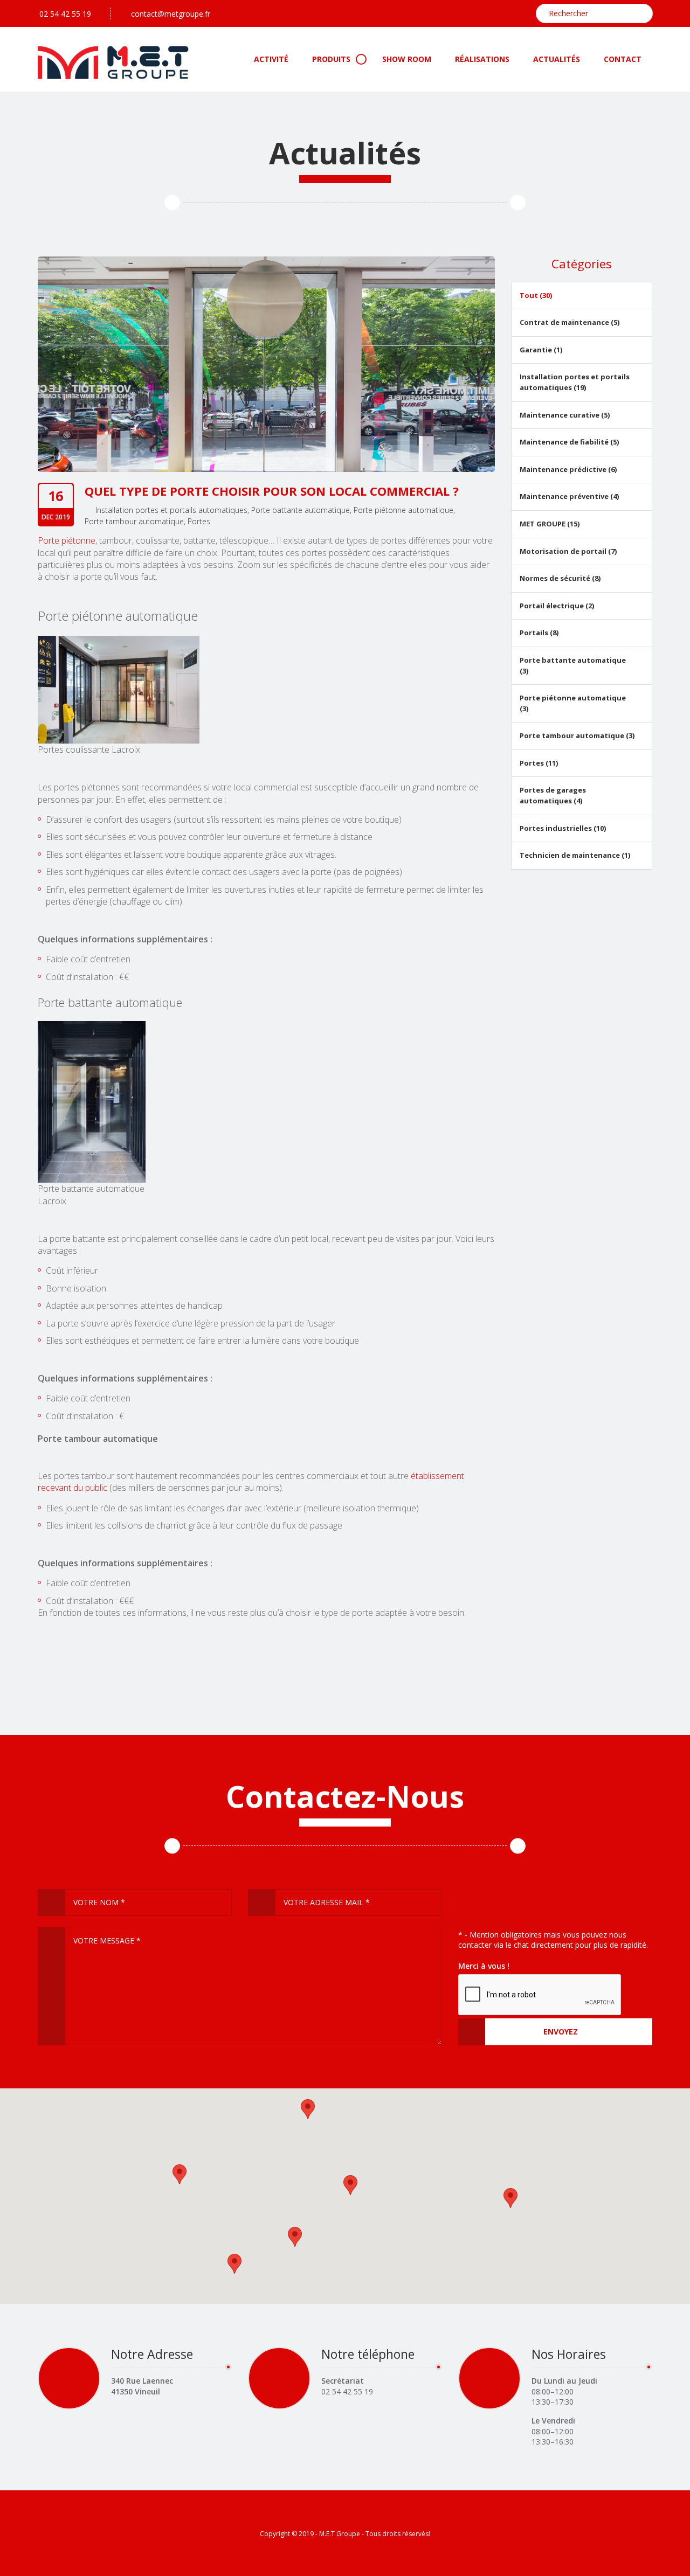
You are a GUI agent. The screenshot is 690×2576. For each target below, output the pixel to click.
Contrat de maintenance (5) (570, 322)
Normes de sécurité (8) (560, 578)
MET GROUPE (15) (550, 524)
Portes (199, 521)
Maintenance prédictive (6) (568, 469)
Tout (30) (536, 295)
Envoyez (561, 2032)
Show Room (407, 59)
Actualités (557, 59)
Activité (271, 59)
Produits (331, 59)
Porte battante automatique (301, 510)
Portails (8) (539, 633)
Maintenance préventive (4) (569, 496)
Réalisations (482, 59)
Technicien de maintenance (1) (575, 855)
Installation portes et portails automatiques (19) (575, 382)
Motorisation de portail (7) (568, 551)
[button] (308, 2109)
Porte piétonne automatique (403, 510)
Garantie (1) (541, 350)
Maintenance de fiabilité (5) (569, 442)
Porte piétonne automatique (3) (573, 703)
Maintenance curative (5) (565, 415)
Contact (623, 59)
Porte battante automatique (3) (573, 665)
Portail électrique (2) (557, 606)
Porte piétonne (67, 540)
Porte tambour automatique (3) (577, 735)
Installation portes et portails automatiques (171, 510)
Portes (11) (539, 763)
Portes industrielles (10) (563, 828)
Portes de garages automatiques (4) (553, 795)
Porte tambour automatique (134, 521)
